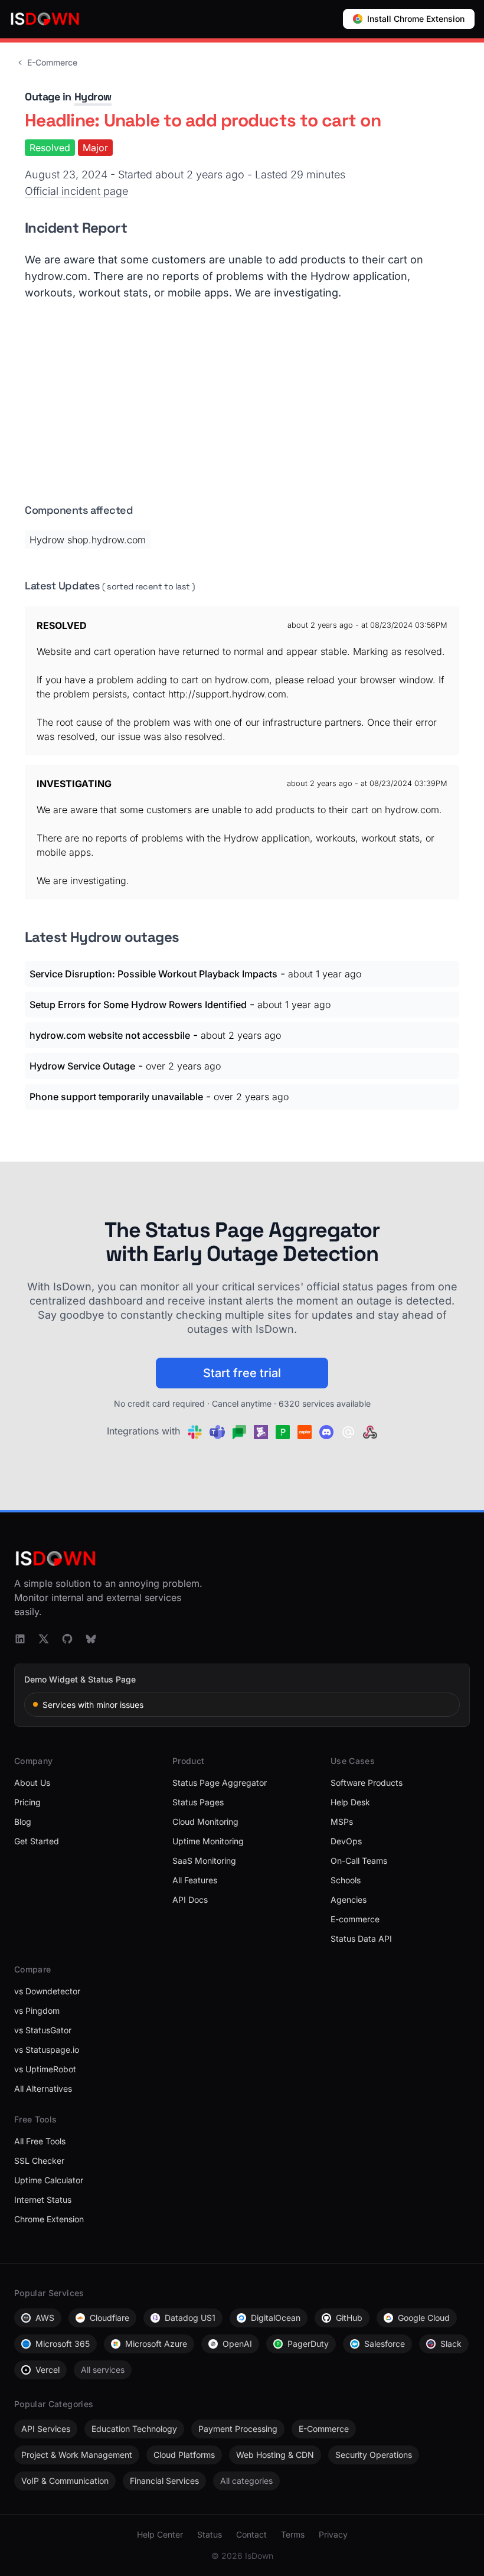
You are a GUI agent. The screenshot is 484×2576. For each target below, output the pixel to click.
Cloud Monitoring (205, 1822)
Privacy (333, 2534)
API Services (46, 2429)
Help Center (160, 2534)
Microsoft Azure (156, 2344)
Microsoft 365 (63, 2344)
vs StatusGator (43, 2030)
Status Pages (198, 1802)
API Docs (190, 1900)
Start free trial (242, 1373)
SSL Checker (39, 2161)
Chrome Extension (49, 2219)
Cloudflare (109, 2318)
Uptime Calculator (49, 2180)
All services (103, 2370)
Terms (293, 2534)
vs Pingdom (37, 2011)
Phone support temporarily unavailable (116, 1097)
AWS (45, 2318)
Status (210, 2534)
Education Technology (134, 2429)
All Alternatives (43, 2088)
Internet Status (43, 2200)
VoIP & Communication (65, 2481)
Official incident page (76, 191)
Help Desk (350, 1802)
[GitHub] (67, 1639)
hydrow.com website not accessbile (110, 1035)
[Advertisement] (242, 407)
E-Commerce (52, 62)
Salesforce (385, 2344)
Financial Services (164, 2481)
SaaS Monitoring (204, 1861)
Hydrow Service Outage (82, 1066)
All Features (195, 1880)
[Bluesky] (91, 1639)
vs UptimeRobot (45, 2069)
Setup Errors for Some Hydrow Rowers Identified (138, 1005)
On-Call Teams (359, 1861)
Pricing (27, 1802)
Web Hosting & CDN (275, 2455)
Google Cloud (424, 2318)
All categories (246, 2481)
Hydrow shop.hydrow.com (88, 540)
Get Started (37, 1841)
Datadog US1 (190, 2318)
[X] (44, 1639)
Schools (346, 1880)
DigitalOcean (276, 2318)
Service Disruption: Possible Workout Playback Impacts (153, 974)
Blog (23, 1822)
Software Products (367, 1783)
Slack (451, 2344)
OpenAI (237, 2344)
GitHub (349, 2318)
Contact (251, 2534)
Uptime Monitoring (208, 1841)
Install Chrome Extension (416, 19)
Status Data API (361, 1938)
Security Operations (374, 2455)
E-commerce (355, 1919)
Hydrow (93, 97)
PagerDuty (308, 2344)
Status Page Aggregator (220, 1783)
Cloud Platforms (184, 2455)
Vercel (48, 2370)
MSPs (342, 1822)
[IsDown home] (45, 19)
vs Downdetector (47, 1991)
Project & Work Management (77, 2455)
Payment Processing (238, 2429)
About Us (32, 1783)
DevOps (346, 1841)
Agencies (349, 1900)
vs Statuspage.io (47, 2050)
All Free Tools (40, 2141)
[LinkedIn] (20, 1639)
